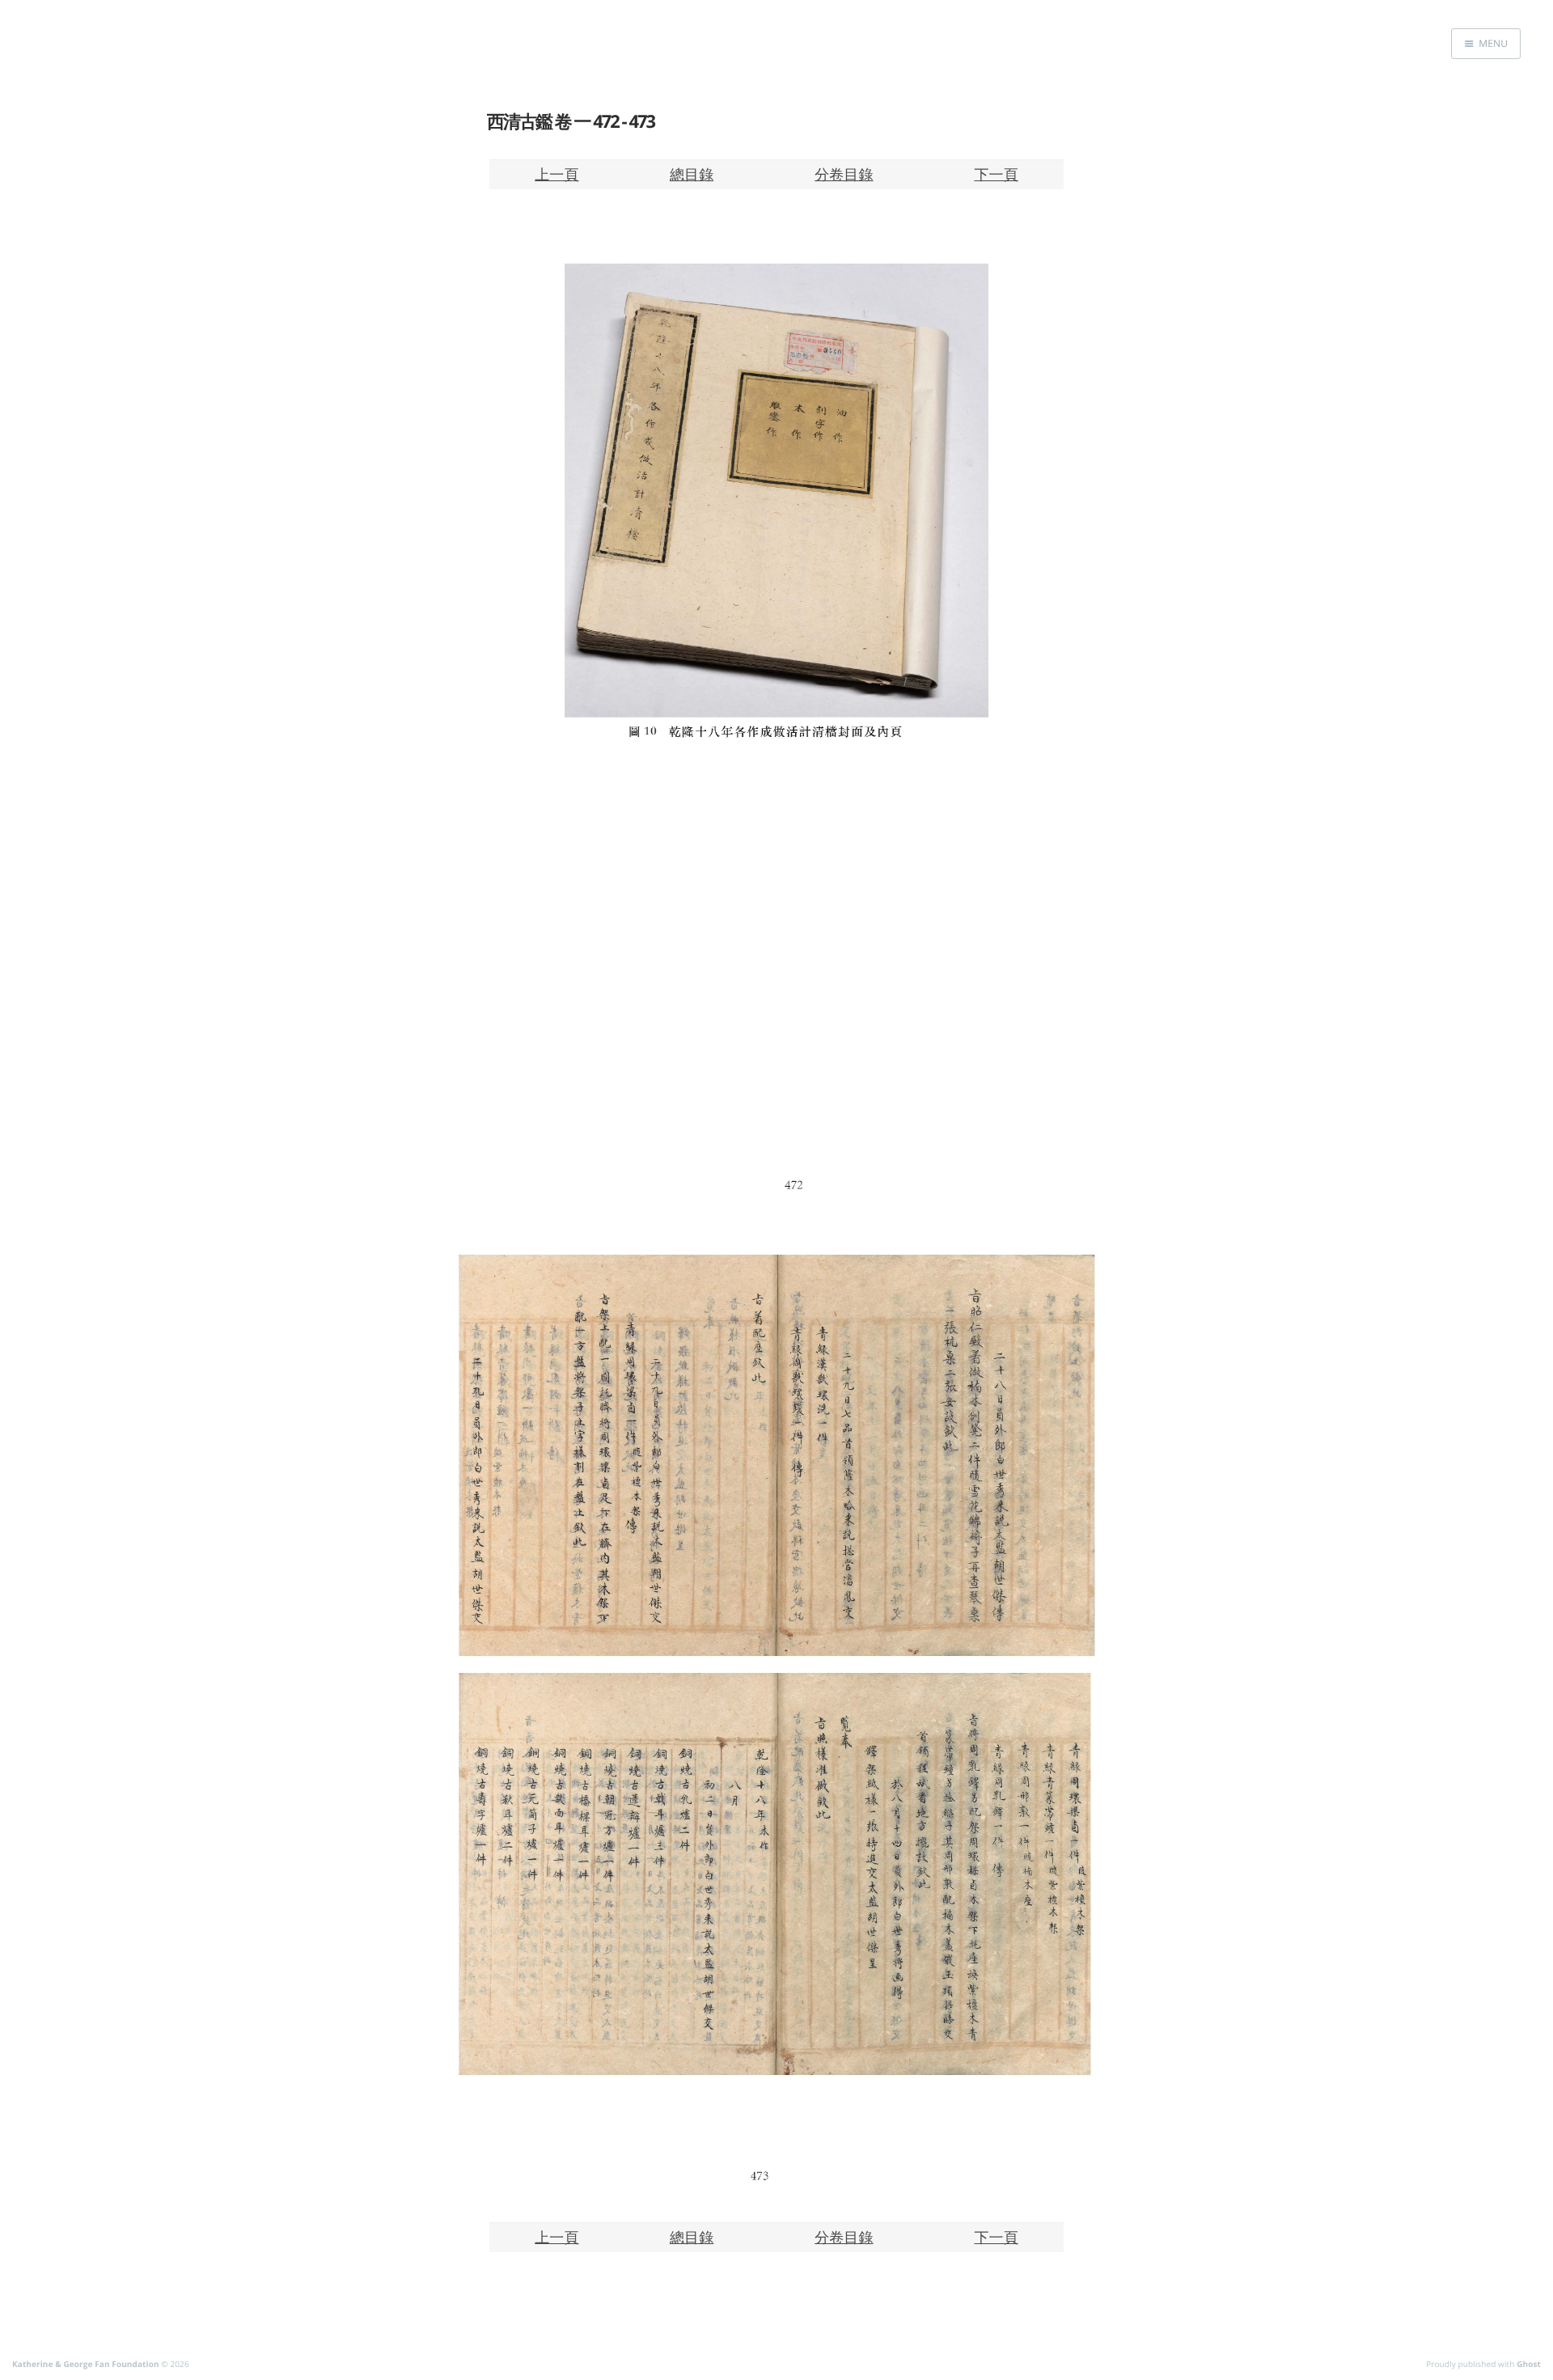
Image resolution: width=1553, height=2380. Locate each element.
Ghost (1529, 2364)
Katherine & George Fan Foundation (86, 2364)
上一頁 (556, 174)
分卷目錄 (844, 174)
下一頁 (996, 174)
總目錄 (692, 174)
